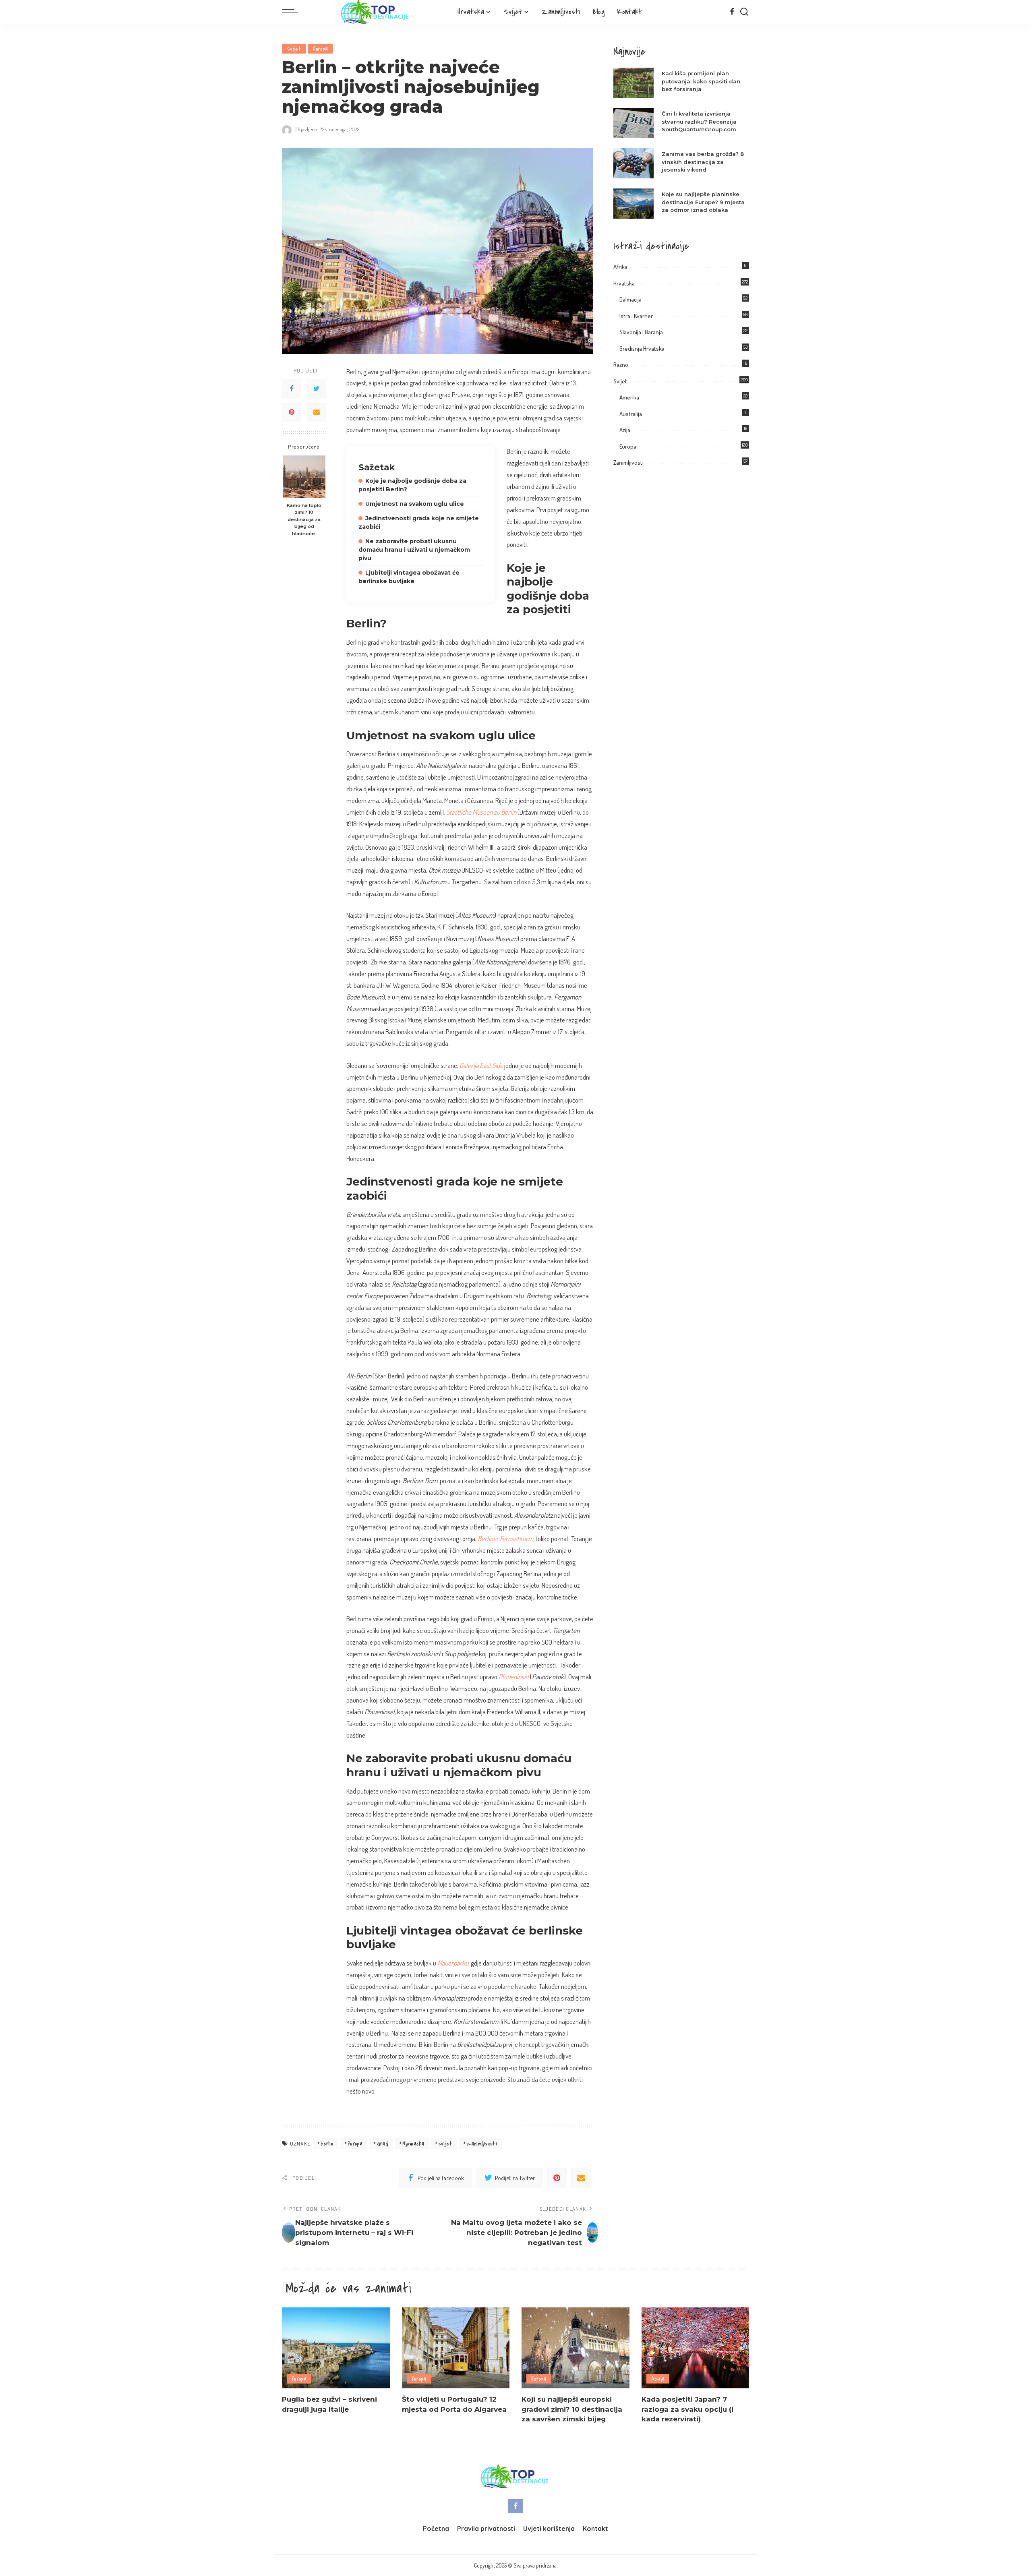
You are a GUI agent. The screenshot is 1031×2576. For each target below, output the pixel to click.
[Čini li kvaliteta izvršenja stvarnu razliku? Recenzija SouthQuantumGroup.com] (634, 123)
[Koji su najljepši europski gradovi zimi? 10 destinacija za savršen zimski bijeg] (576, 2348)
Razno (621, 365)
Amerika (629, 397)
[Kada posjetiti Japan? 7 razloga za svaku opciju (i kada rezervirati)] (696, 2348)
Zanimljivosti (628, 462)
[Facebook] (732, 12)
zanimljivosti (482, 2144)
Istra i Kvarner (636, 316)
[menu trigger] (294, 12)
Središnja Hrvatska (642, 349)
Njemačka (413, 2144)
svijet (445, 2144)
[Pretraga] (744, 12)
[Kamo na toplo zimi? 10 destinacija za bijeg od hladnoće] (304, 477)
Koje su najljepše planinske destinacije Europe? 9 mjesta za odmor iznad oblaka (703, 202)
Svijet (294, 49)
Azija (625, 430)
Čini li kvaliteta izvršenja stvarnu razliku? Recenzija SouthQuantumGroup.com (699, 121)
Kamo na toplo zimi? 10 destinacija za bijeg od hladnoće (304, 519)
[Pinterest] (292, 412)
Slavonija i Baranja (641, 332)
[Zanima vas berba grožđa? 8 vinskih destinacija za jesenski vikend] (634, 163)
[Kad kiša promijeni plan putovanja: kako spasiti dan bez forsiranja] (634, 83)
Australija (631, 414)
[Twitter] (317, 389)
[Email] (317, 412)
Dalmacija (630, 299)
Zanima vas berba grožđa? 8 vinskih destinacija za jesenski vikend (703, 162)
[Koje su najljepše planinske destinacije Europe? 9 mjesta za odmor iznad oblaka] (634, 204)
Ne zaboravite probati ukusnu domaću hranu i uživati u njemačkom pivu (414, 550)
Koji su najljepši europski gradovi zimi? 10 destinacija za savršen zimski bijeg (572, 2409)
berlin (327, 2144)
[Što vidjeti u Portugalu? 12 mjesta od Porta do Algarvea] (456, 2348)
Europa (320, 49)
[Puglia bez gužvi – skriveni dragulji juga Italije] (336, 2348)
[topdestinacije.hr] (376, 12)
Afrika (620, 267)
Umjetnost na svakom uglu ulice (415, 504)
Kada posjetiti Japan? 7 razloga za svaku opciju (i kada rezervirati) (687, 2409)
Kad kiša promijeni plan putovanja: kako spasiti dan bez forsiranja (701, 81)
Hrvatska (624, 283)
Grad (383, 2144)
